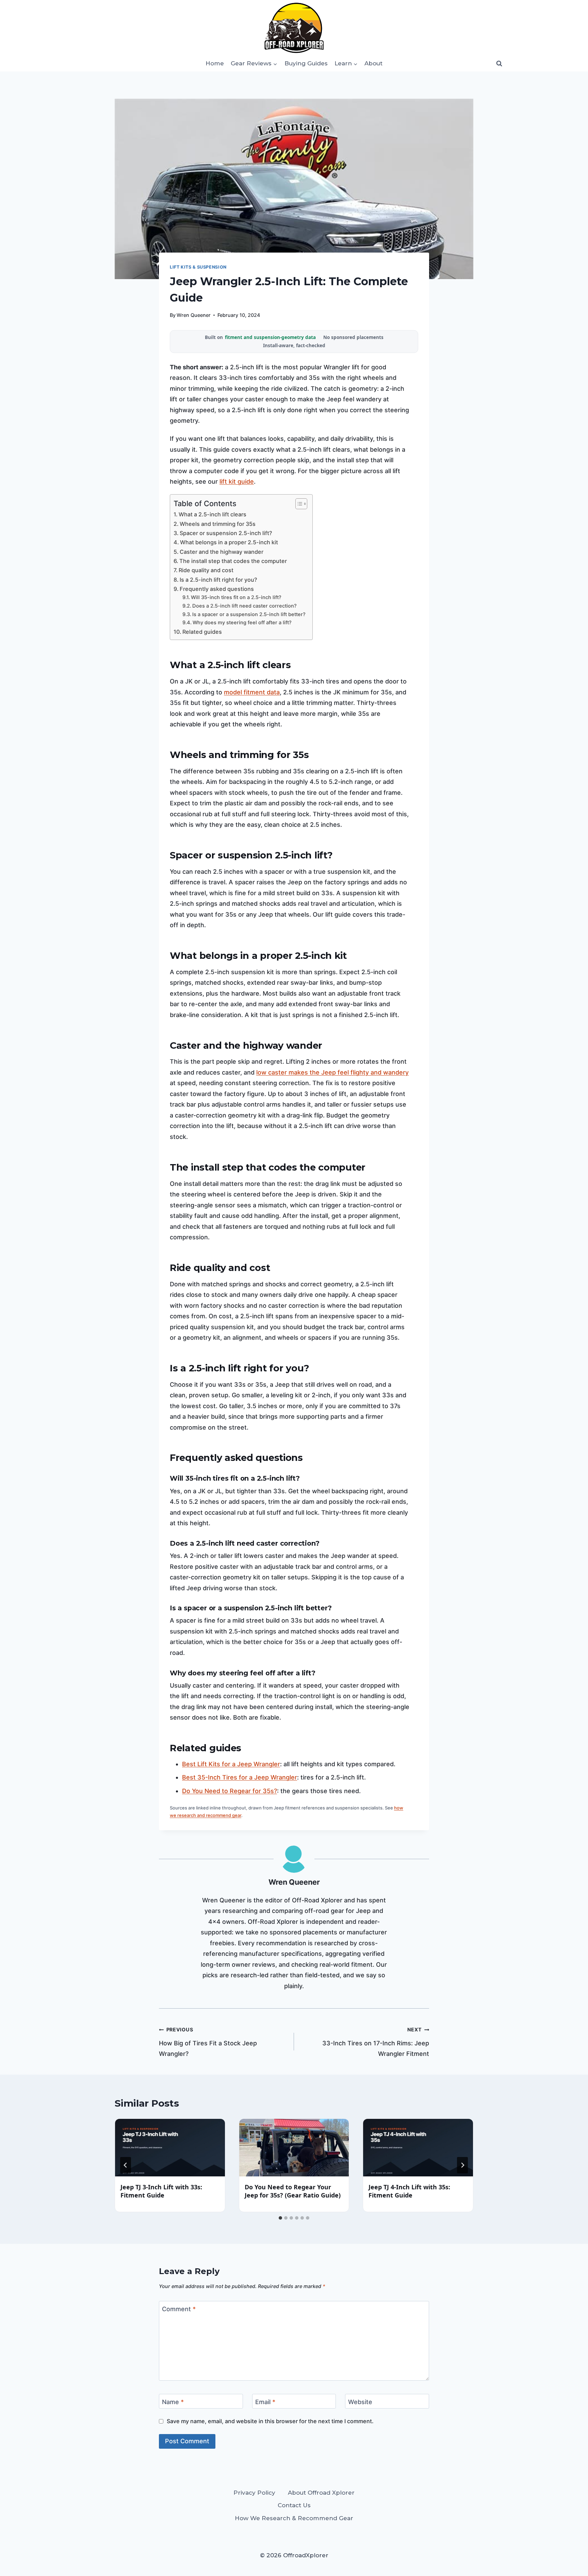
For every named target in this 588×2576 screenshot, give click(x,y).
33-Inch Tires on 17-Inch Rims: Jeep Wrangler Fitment (376, 2042)
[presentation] (170, 2148)
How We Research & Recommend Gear (294, 2518)
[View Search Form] (499, 63)
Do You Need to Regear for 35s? (230, 1791)
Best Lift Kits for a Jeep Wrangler (231, 1764)
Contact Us (294, 2505)
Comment (179, 2309)
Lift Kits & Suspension (198, 267)
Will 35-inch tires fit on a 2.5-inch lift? (236, 597)
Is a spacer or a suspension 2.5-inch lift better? (249, 614)
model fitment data (252, 692)
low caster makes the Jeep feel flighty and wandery (332, 1072)
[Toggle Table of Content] (298, 504)
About (373, 63)
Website (360, 2402)
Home (215, 63)
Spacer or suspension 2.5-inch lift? (226, 533)
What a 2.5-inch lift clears (213, 514)
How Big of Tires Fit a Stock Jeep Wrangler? (208, 2042)
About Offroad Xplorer (321, 2493)
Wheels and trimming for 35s (218, 524)
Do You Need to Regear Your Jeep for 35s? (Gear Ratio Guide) (293, 2191)
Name (173, 2402)
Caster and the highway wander (222, 552)
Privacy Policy (254, 2493)
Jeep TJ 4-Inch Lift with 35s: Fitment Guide (409, 2191)
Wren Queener (194, 315)
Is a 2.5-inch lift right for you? (218, 580)
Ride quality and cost (206, 570)
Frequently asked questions (217, 589)
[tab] (280, 2218)
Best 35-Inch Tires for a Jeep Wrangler (240, 1777)
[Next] (462, 2165)
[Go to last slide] (126, 2165)
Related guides (202, 632)
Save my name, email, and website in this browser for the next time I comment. (270, 2421)
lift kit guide (237, 481)
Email (265, 2402)
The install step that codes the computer (233, 561)
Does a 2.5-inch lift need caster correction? (244, 606)
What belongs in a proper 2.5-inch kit (229, 542)
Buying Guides (306, 63)
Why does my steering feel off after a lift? (242, 623)
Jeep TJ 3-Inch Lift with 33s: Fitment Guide (161, 2191)
